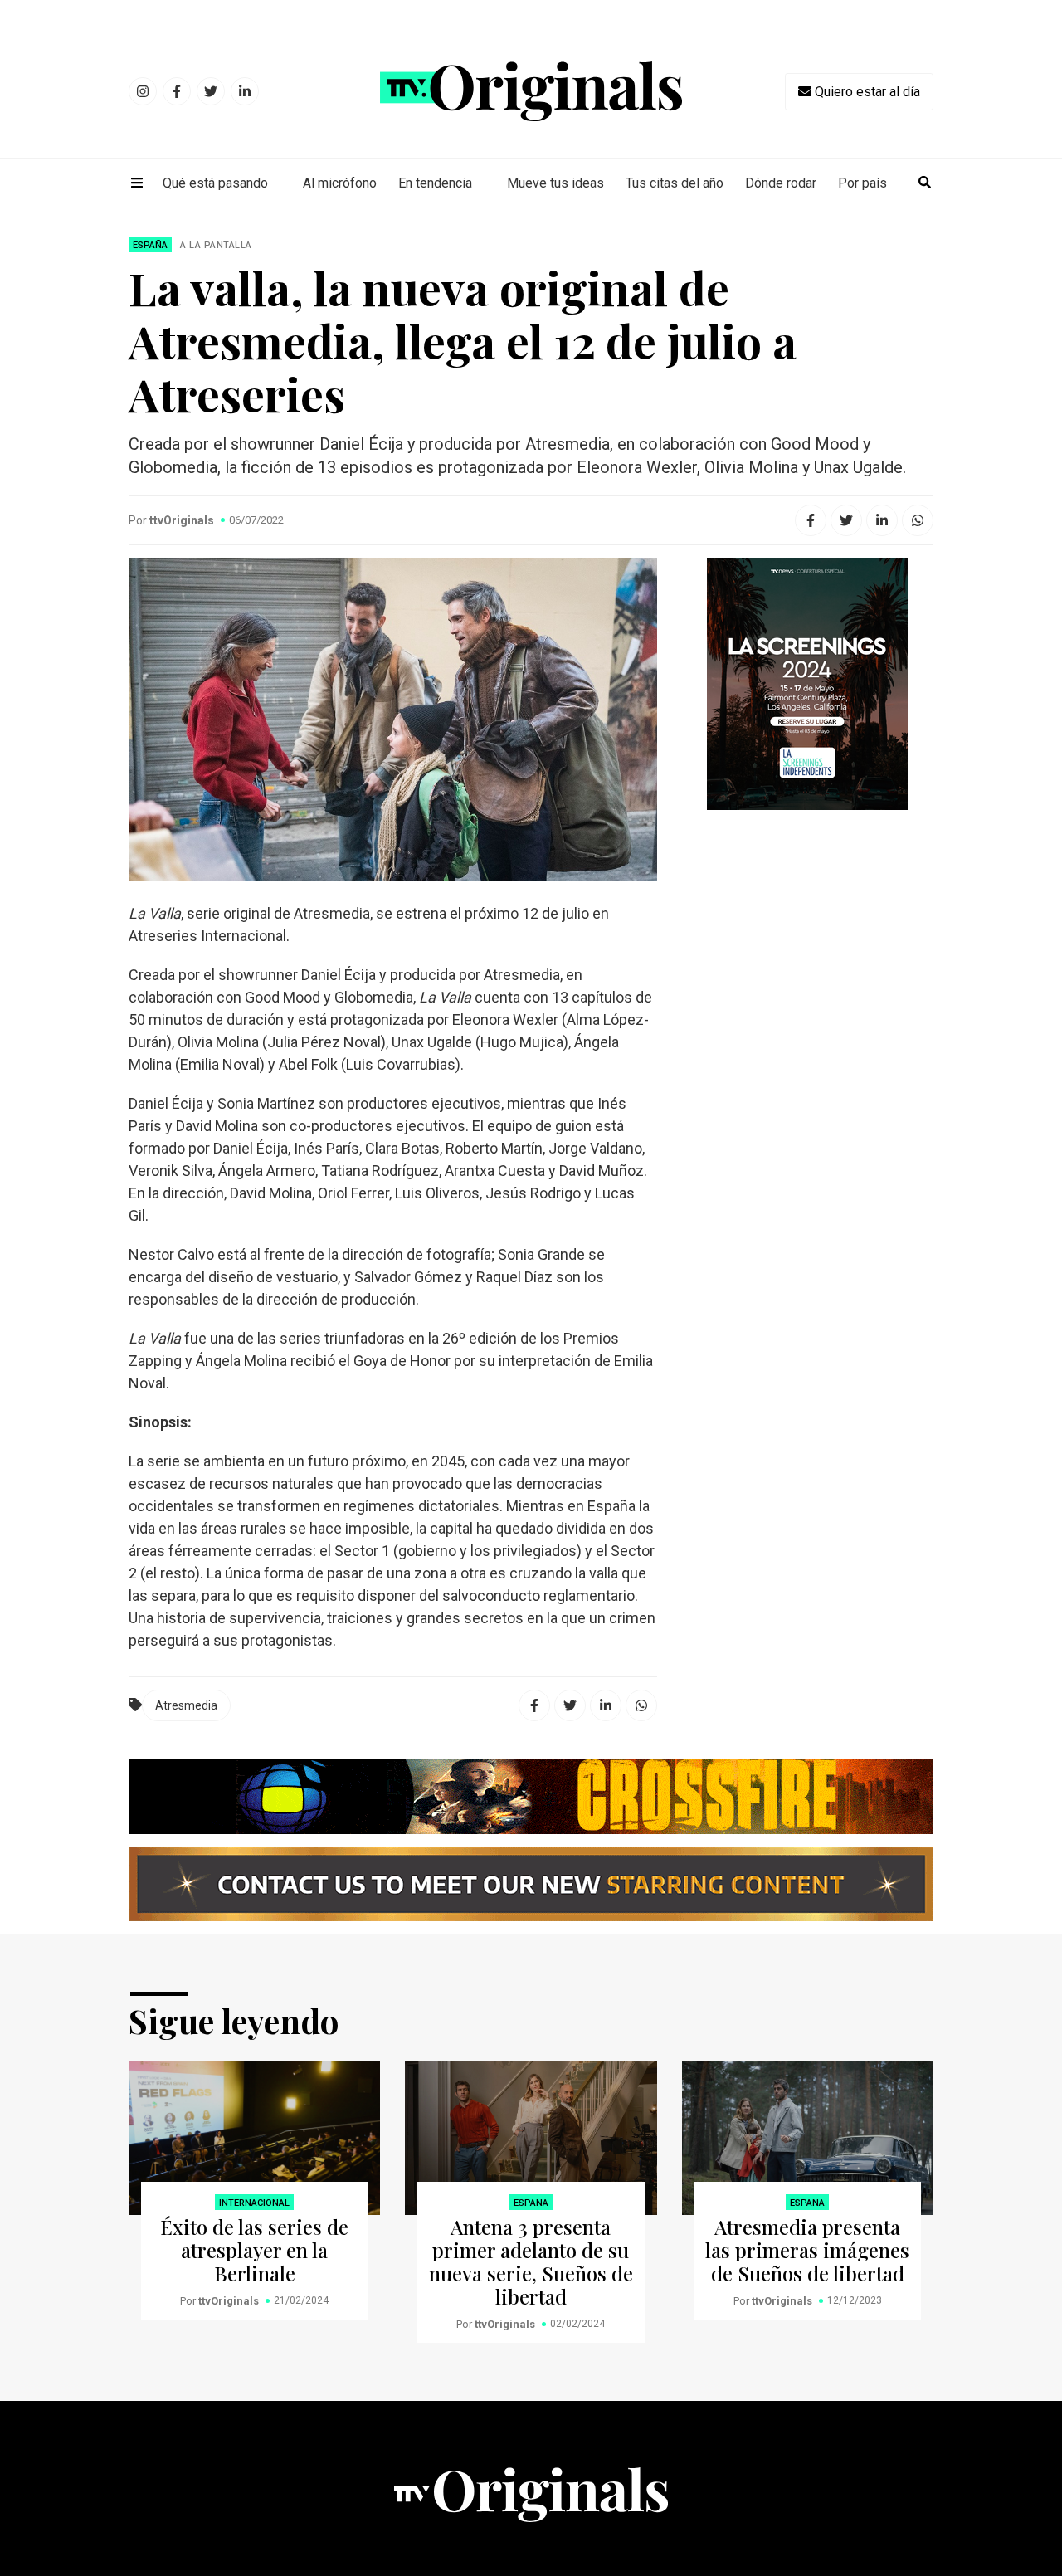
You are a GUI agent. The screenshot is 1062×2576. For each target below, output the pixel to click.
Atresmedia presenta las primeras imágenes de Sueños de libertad (807, 2250)
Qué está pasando (215, 183)
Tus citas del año (675, 183)
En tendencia (435, 183)
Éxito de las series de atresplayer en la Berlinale (254, 2250)
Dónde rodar (781, 183)
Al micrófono (340, 183)
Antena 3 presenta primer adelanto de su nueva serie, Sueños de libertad (531, 2261)
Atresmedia (186, 1705)
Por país (862, 183)
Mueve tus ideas (555, 183)
